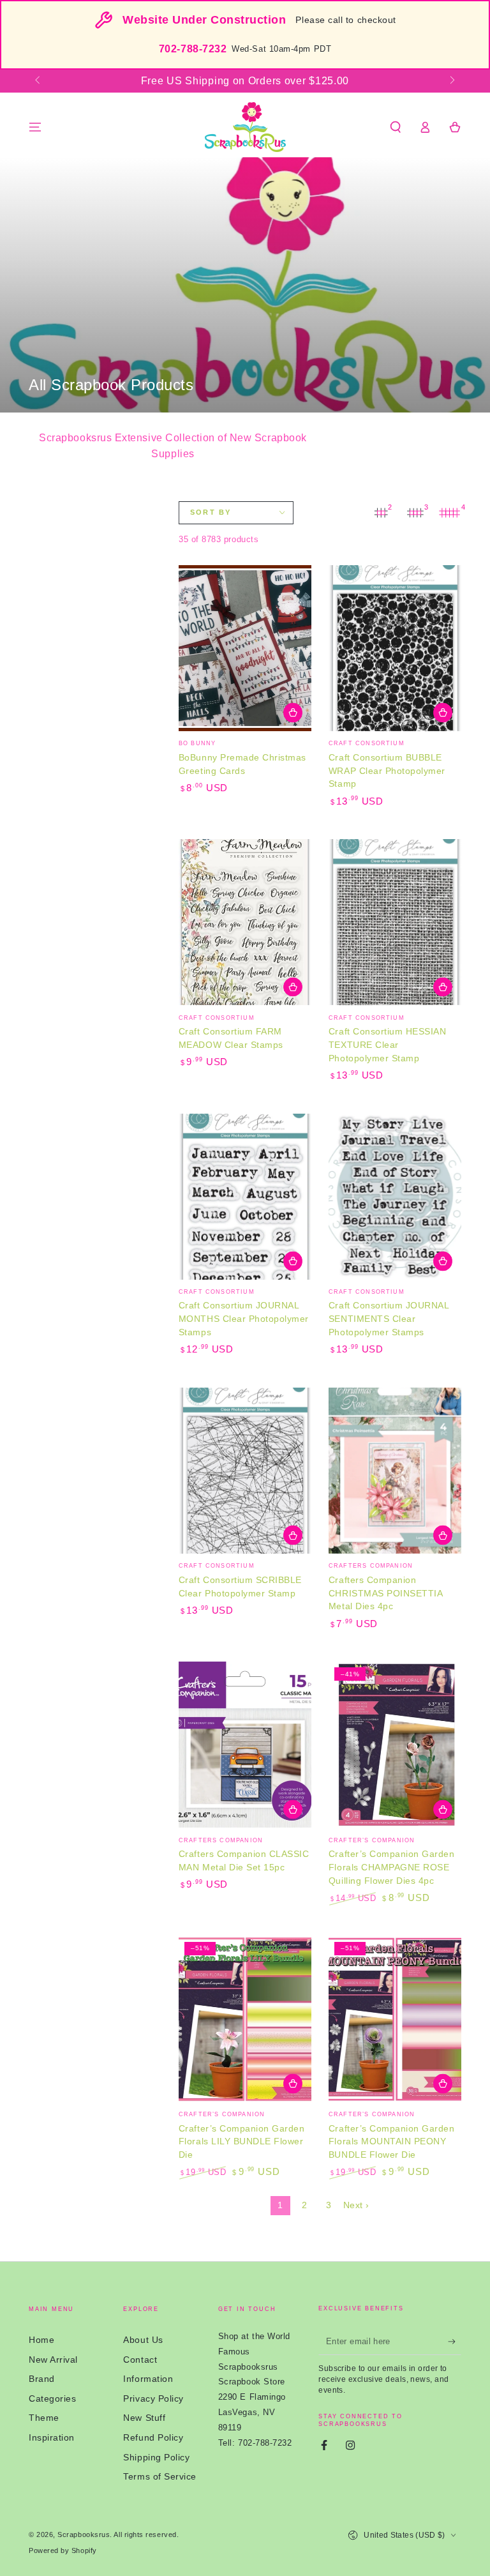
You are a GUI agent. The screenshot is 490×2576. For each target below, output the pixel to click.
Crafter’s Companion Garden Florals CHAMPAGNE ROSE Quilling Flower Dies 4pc (391, 1868)
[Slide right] (451, 81)
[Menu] (35, 127)
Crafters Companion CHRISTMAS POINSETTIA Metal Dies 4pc (385, 1594)
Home (41, 2340)
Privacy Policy (153, 2398)
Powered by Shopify (63, 2550)
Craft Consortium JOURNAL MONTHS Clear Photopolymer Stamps (244, 1319)
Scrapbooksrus (84, 2534)
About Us (143, 2340)
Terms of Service (160, 2476)
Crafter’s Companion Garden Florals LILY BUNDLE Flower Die (241, 2142)
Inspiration (52, 2437)
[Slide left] (39, 81)
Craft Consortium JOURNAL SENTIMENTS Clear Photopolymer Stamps (389, 1319)
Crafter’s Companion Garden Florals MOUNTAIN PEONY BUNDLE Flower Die (391, 2142)
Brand (42, 2379)
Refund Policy (153, 2437)
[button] (395, 127)
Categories (52, 2398)
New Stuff (144, 2418)
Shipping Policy (156, 2457)
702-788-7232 (193, 49)
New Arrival (53, 2360)
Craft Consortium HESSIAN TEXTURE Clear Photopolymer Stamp (387, 1045)
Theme (44, 2418)
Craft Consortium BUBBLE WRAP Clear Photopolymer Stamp (387, 771)
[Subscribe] (455, 2342)
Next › (356, 2205)
